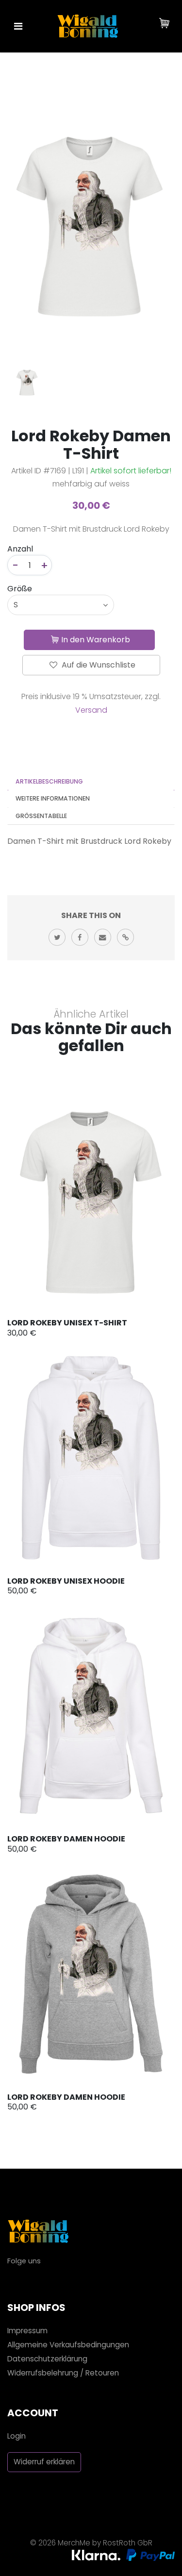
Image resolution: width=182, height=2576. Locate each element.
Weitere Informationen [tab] (53, 798)
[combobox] (61, 605)
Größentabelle (41, 816)
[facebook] (80, 937)
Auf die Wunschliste (98, 665)
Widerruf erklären (44, 2462)
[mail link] (103, 937)
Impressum (27, 2331)
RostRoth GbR (128, 2543)
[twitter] (57, 937)
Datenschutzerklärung (47, 2359)
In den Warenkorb (96, 640)
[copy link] (125, 937)
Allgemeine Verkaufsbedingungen (68, 2345)
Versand (91, 710)
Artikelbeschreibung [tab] (49, 781)
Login (17, 2436)
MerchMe (74, 2543)
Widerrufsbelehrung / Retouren (63, 2373)
